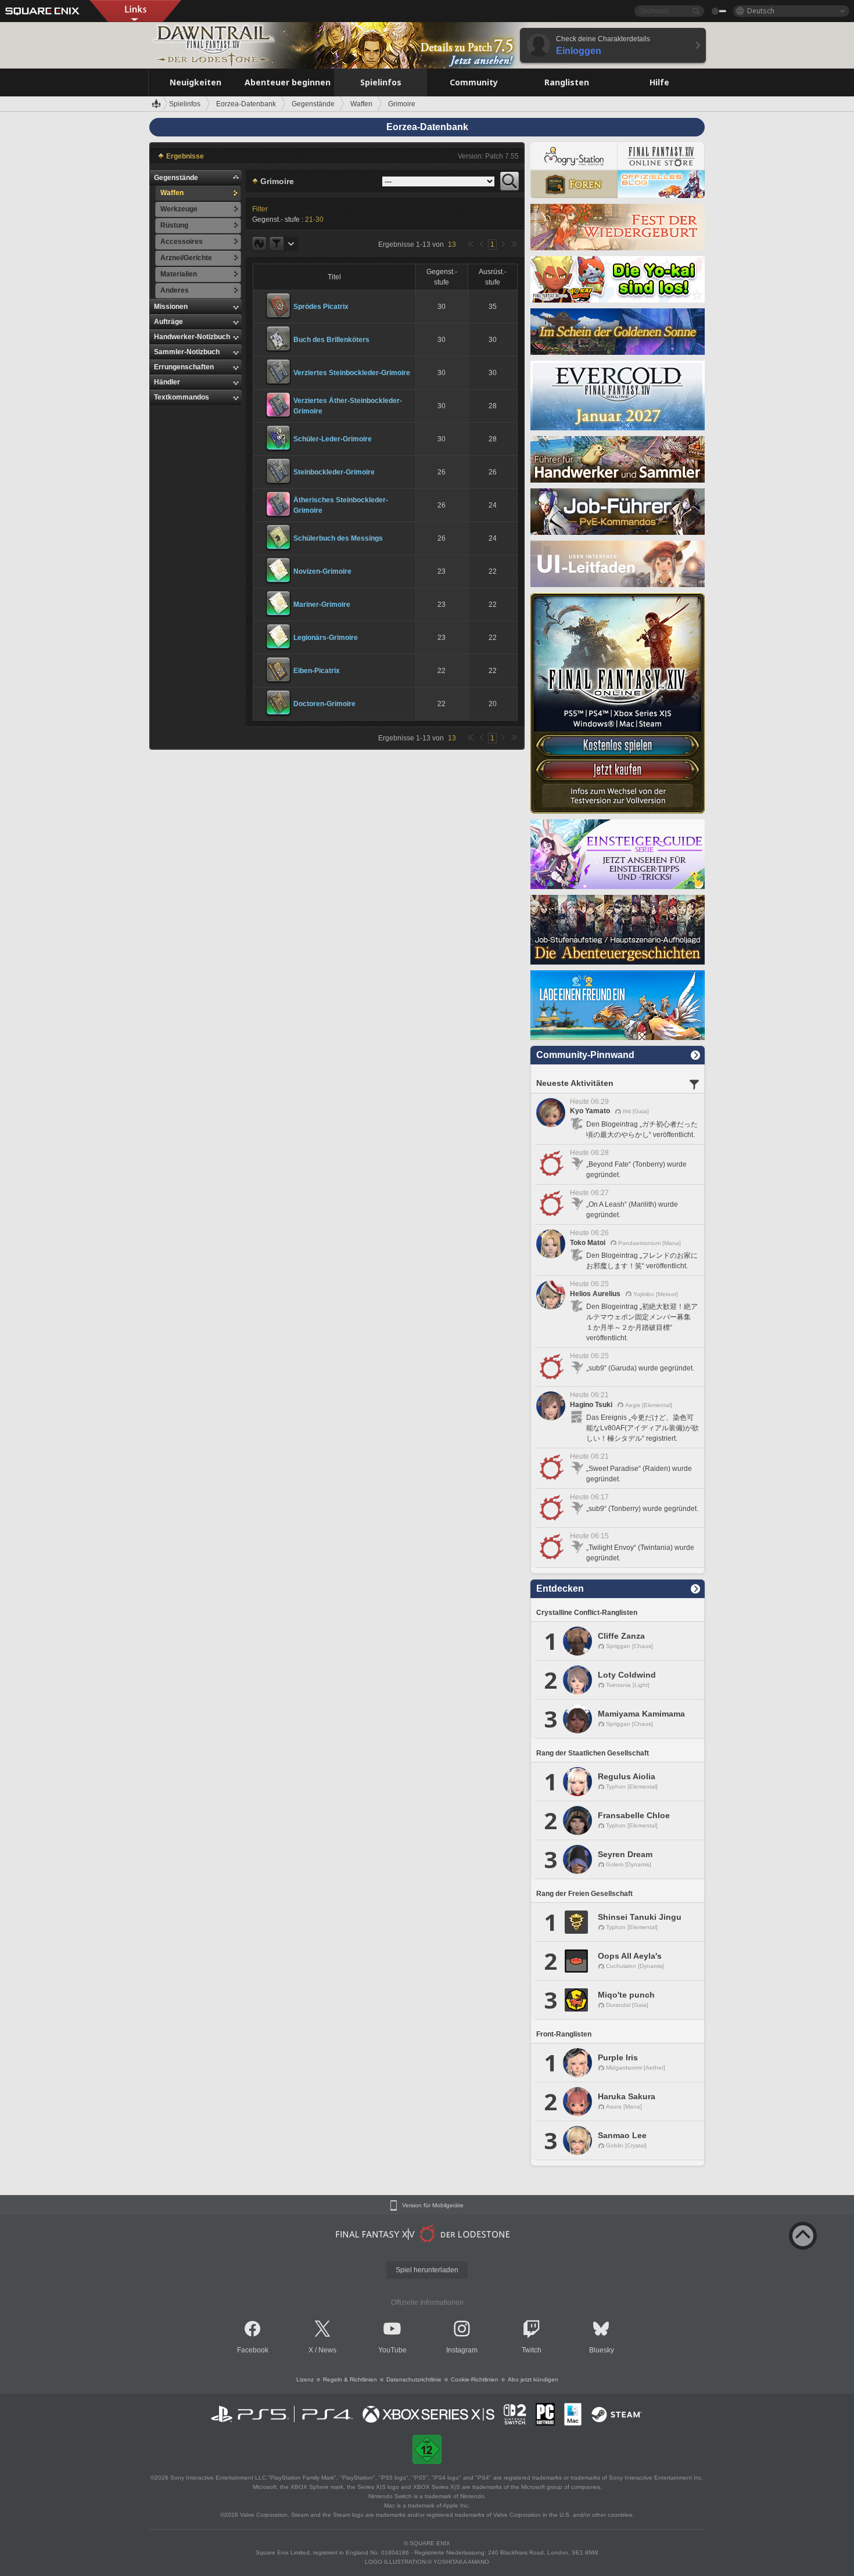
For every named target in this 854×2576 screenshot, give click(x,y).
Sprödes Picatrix (321, 307)
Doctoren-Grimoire (324, 704)
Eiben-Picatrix (317, 671)
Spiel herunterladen (427, 2270)
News (327, 2350)
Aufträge (168, 322)
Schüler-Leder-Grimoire (333, 439)
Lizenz (305, 2379)
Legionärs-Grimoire (326, 638)
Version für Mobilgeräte (433, 2206)
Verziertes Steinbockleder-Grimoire (352, 373)
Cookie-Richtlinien (475, 2379)
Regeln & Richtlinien (350, 2379)
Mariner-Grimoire (322, 605)
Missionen (171, 307)
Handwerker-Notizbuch (192, 337)
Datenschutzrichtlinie (414, 2379)
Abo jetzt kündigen (533, 2379)
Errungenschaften (184, 367)
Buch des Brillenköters (331, 340)
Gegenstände (176, 178)
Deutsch (761, 11)
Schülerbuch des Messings (338, 538)
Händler (167, 382)
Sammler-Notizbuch (187, 352)
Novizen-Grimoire (322, 571)
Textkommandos (182, 397)
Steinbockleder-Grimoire (334, 472)
